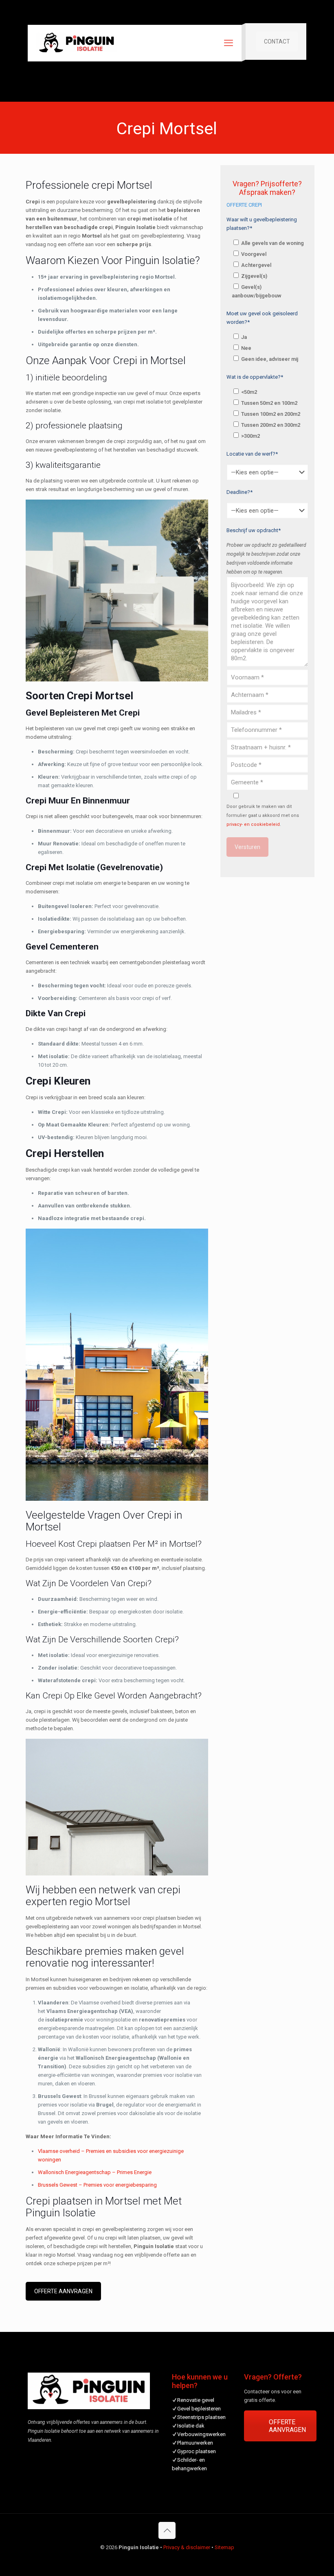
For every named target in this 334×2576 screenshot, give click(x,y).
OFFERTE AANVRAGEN (63, 2291)
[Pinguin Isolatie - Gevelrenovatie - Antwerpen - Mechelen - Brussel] (77, 43)
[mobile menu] (229, 43)
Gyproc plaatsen (197, 2451)
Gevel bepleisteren (199, 2409)
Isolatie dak (191, 2426)
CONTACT (277, 41)
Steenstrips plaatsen (201, 2417)
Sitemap (224, 2547)
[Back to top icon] (167, 2530)
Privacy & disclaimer (187, 2547)
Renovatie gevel (196, 2400)
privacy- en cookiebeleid (253, 824)
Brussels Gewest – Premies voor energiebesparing (97, 2185)
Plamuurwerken (195, 2443)
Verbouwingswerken (201, 2434)
